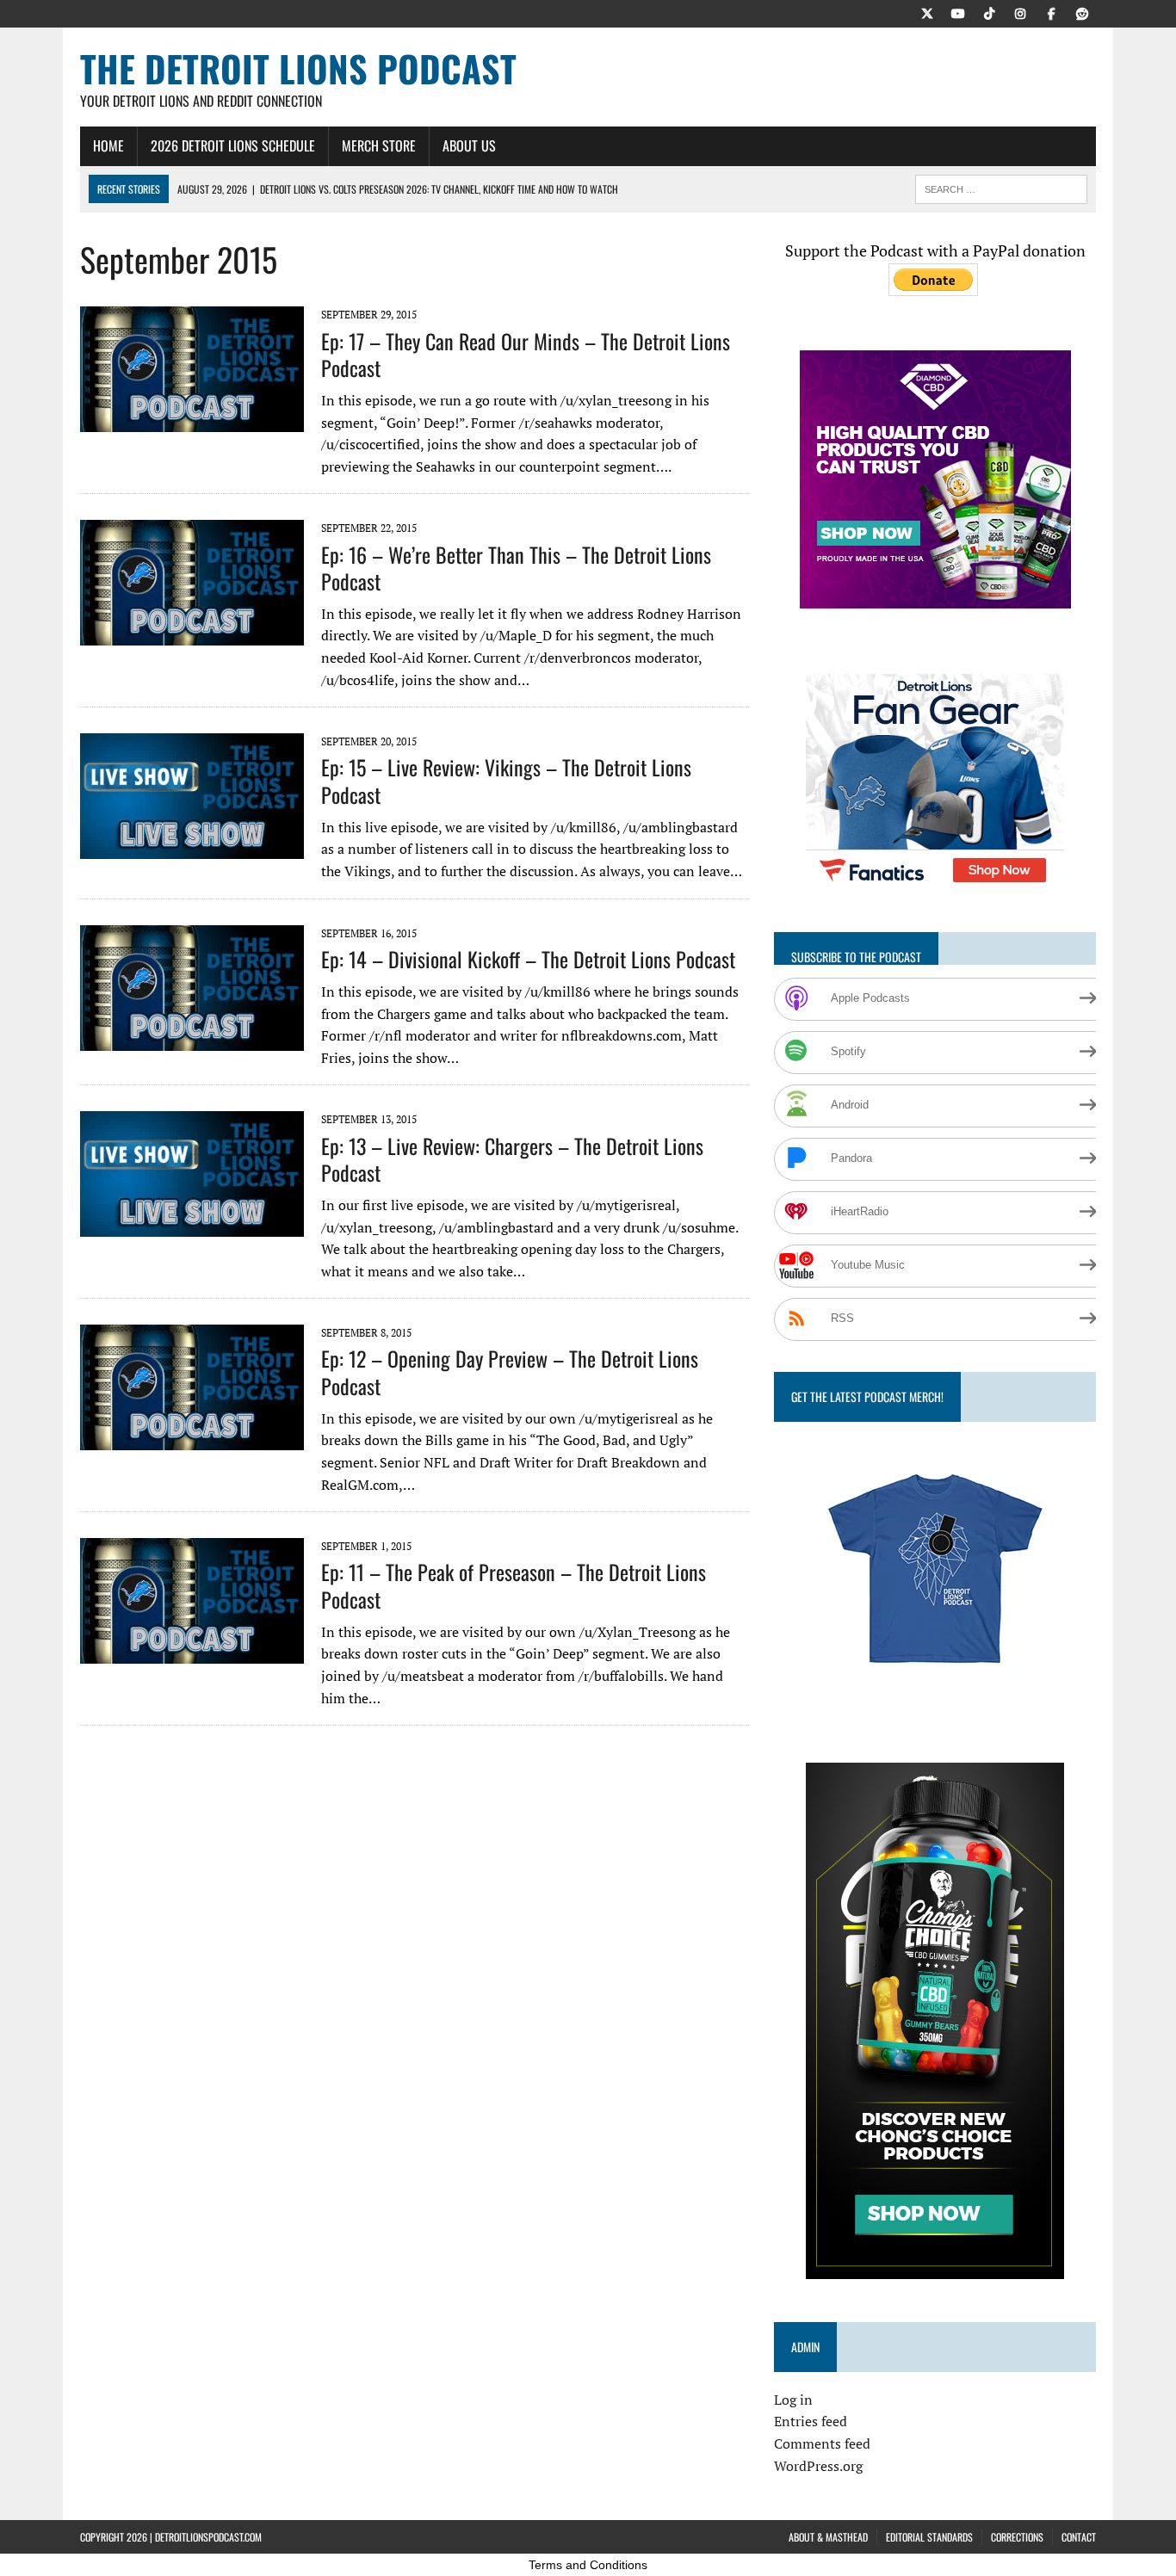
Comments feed (822, 2443)
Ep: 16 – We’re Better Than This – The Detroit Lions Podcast (516, 568)
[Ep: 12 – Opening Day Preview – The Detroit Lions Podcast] (192, 1439)
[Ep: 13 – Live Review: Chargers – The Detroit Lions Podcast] (192, 1226)
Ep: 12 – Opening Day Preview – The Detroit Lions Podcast (510, 1371)
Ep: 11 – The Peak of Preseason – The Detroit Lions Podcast (514, 1585)
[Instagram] (1020, 12)
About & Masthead (828, 2537)
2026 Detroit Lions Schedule (233, 145)
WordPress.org (818, 2466)
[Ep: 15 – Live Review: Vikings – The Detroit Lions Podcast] (192, 848)
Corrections (1017, 2537)
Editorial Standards (929, 2537)
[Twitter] (927, 12)
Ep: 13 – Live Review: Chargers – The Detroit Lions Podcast (512, 1159)
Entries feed (811, 2421)
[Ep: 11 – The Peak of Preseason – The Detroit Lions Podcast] (192, 1652)
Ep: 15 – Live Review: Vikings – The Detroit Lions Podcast (506, 780)
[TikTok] (989, 12)
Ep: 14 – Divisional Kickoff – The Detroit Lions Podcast (528, 959)
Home (108, 145)
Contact (1079, 2537)
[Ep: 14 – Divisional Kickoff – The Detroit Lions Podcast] (192, 1039)
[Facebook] (1051, 12)
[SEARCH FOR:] (1001, 187)
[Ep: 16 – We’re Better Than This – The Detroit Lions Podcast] (192, 634)
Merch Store (379, 145)
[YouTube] (958, 12)
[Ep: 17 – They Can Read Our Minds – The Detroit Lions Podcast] (192, 421)
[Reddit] (1082, 12)
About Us (469, 145)
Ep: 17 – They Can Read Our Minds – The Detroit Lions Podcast (526, 354)
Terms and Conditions (588, 2565)
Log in (793, 2400)
